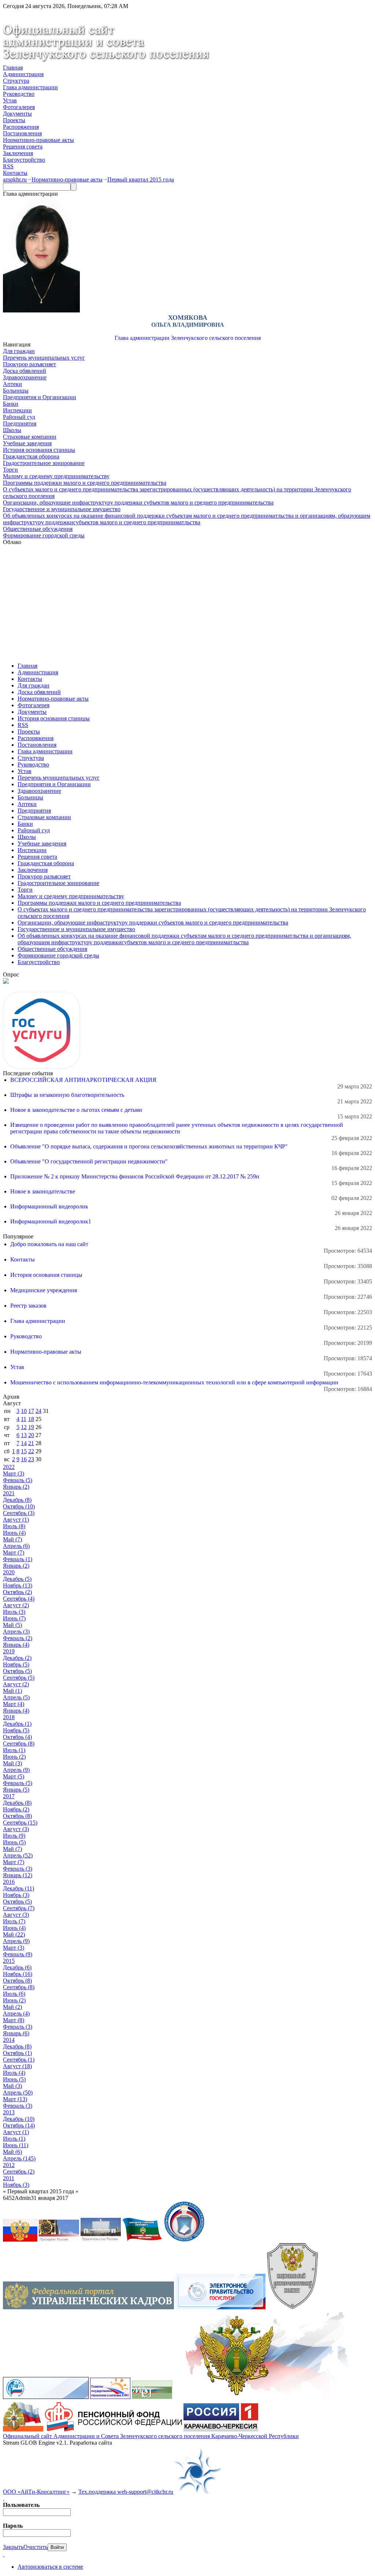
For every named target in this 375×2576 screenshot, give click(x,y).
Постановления (22, 133)
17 (31, 1411)
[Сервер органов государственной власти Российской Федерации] (20, 2240)
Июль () (14, 1526)
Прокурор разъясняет (29, 364)
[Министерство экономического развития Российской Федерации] (152, 2397)
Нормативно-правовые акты (38, 140)
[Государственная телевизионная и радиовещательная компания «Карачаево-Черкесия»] (221, 2429)
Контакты (15, 173)
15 (24, 1451)
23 (31, 1459)
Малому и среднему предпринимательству (56, 476)
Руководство (19, 94)
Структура (16, 81)
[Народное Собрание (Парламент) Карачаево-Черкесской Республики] (142, 2240)
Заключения (18, 153)
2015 (9, 1961)
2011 (9, 2178)
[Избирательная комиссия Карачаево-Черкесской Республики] (184, 2240)
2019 (9, 1651)
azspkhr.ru (15, 179)
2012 (9, 2165)
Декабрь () (17, 1500)
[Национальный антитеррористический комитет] (292, 2307)
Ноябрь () (18, 1585)
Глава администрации (30, 87)
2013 (9, 2112)
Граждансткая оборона (31, 456)
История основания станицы (39, 450)
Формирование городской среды (44, 535)
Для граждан (19, 351)
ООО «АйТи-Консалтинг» (36, 2492)
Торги (10, 470)
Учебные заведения (27, 443)
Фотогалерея (19, 107)
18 (31, 1419)
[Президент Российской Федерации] (59, 2240)
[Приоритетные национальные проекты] (46, 2397)
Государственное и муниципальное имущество (62, 509)
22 (31, 1451)
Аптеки (12, 384)
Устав (10, 100)
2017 (9, 1796)
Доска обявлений (25, 371)
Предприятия (20, 423)
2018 (9, 1717)
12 (24, 1427)
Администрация (23, 74)
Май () (12, 1539)
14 (24, 1443)
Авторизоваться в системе (50, 2567)
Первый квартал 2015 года (141, 179)
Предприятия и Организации (40, 397)
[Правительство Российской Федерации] (101, 2240)
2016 (9, 1882)
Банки (11, 404)
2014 (9, 2040)
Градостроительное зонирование (44, 463)
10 (24, 1411)
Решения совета (23, 147)
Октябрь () (19, 1506)
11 (24, 1419)
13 (24, 1435)
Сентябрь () (19, 1513)
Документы (17, 114)
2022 (9, 1467)
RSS (8, 166)
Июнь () (14, 1533)
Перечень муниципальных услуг (44, 358)
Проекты (14, 120)
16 (24, 1459)
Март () (14, 1473)
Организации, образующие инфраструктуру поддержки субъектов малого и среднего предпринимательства (138, 503)
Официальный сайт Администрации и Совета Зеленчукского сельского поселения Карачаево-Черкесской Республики (151, 2436)
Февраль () (18, 1480)
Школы (12, 430)
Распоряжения (21, 127)
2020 (9, 1572)
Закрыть (13, 2547)
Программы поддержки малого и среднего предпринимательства (85, 483)
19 (31, 1427)
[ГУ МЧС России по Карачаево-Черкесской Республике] (23, 2429)
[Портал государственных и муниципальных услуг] (220, 2307)
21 (31, 1443)
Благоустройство (24, 160)
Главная (13, 68)
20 (31, 1435)
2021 (9, 1493)
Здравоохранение (25, 377)
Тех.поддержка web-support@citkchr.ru (126, 2492)
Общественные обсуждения (38, 529)
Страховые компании (30, 437)
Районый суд (19, 417)
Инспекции (17, 410)
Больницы (16, 391)
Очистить (36, 2547)
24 (38, 1411)
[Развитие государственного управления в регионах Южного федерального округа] (110, 2397)
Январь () (16, 1487)
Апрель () (16, 1546)
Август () (16, 1520)
